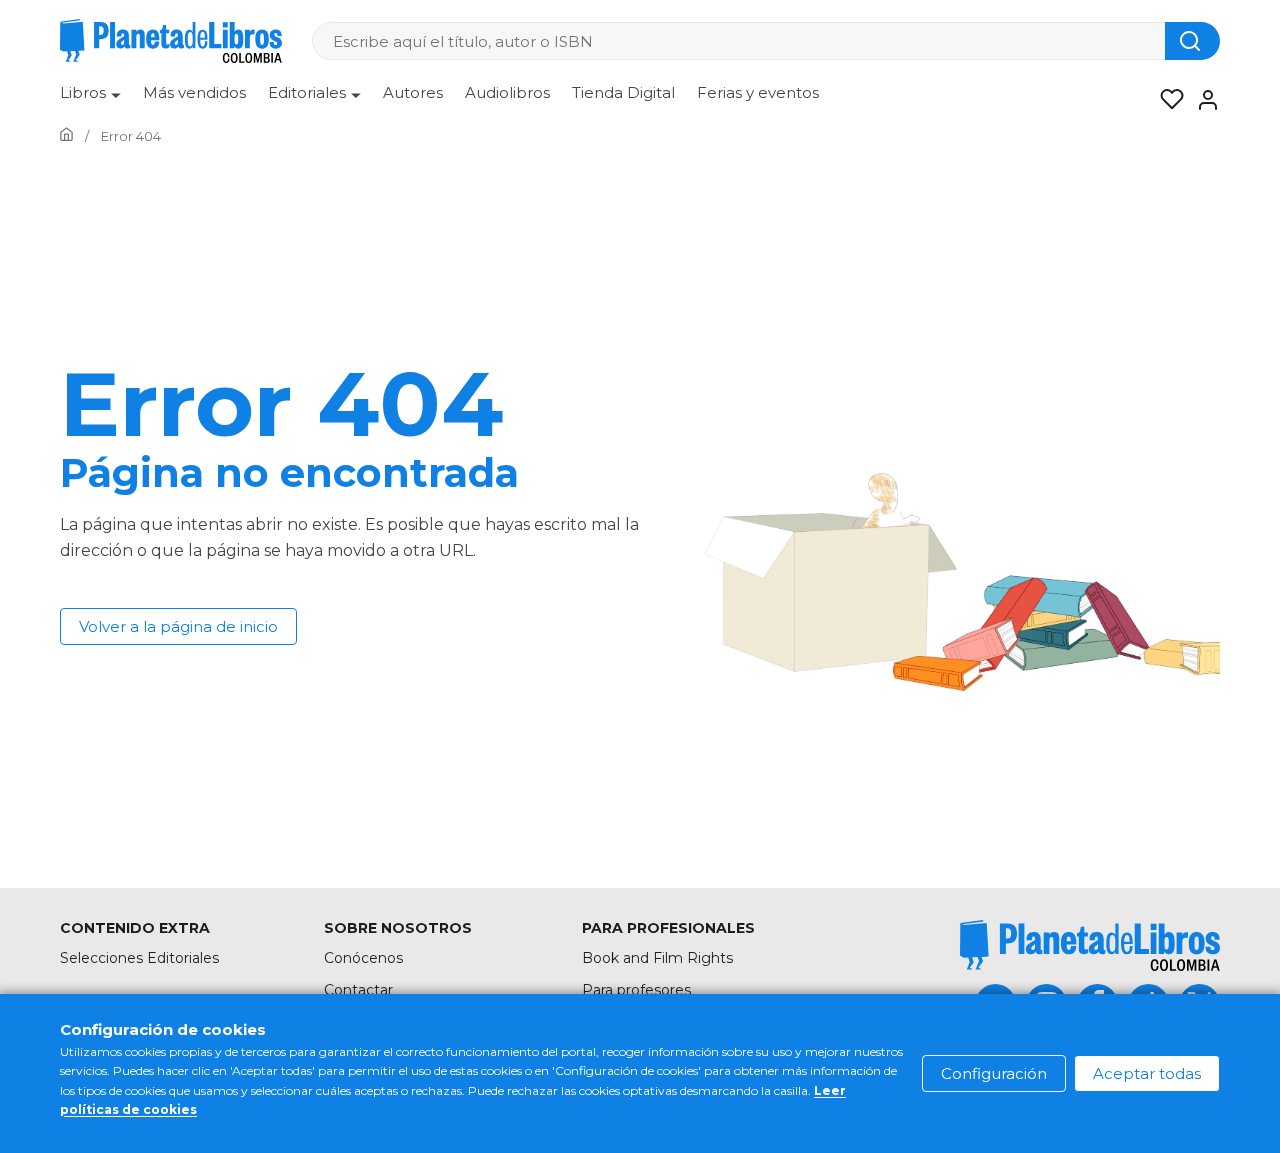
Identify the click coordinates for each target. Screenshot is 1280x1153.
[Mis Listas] (1166, 100)
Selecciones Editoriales (139, 958)
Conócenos (363, 958)
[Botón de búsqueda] (1192, 41)
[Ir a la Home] (66, 136)
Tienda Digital (623, 92)
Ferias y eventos (758, 92)
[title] (1090, 945)
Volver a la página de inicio (178, 626)
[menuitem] (90, 100)
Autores (413, 92)
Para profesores (636, 990)
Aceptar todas (1147, 1073)
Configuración (994, 1073)
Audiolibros (507, 92)
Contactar (358, 990)
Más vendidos (194, 92)
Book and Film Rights (657, 958)
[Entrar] (1202, 100)
